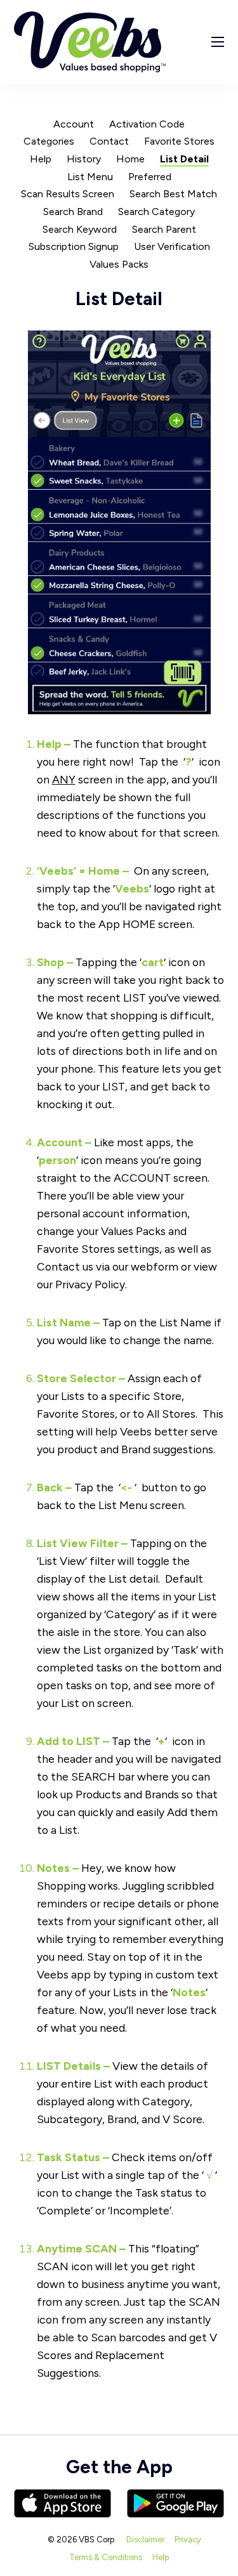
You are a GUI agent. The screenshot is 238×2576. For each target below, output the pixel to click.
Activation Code (147, 124)
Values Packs (119, 264)
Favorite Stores (179, 141)
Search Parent (164, 229)
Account (74, 124)
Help (41, 159)
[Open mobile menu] (218, 42)
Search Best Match (173, 194)
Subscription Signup (74, 246)
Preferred (150, 177)
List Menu (90, 177)
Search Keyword (80, 229)
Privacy (188, 2540)
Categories (49, 141)
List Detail (184, 159)
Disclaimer (145, 2540)
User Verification (172, 246)
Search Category (156, 212)
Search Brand (73, 212)
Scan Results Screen (68, 194)
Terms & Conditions (106, 2557)
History (84, 159)
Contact (109, 141)
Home (130, 159)
